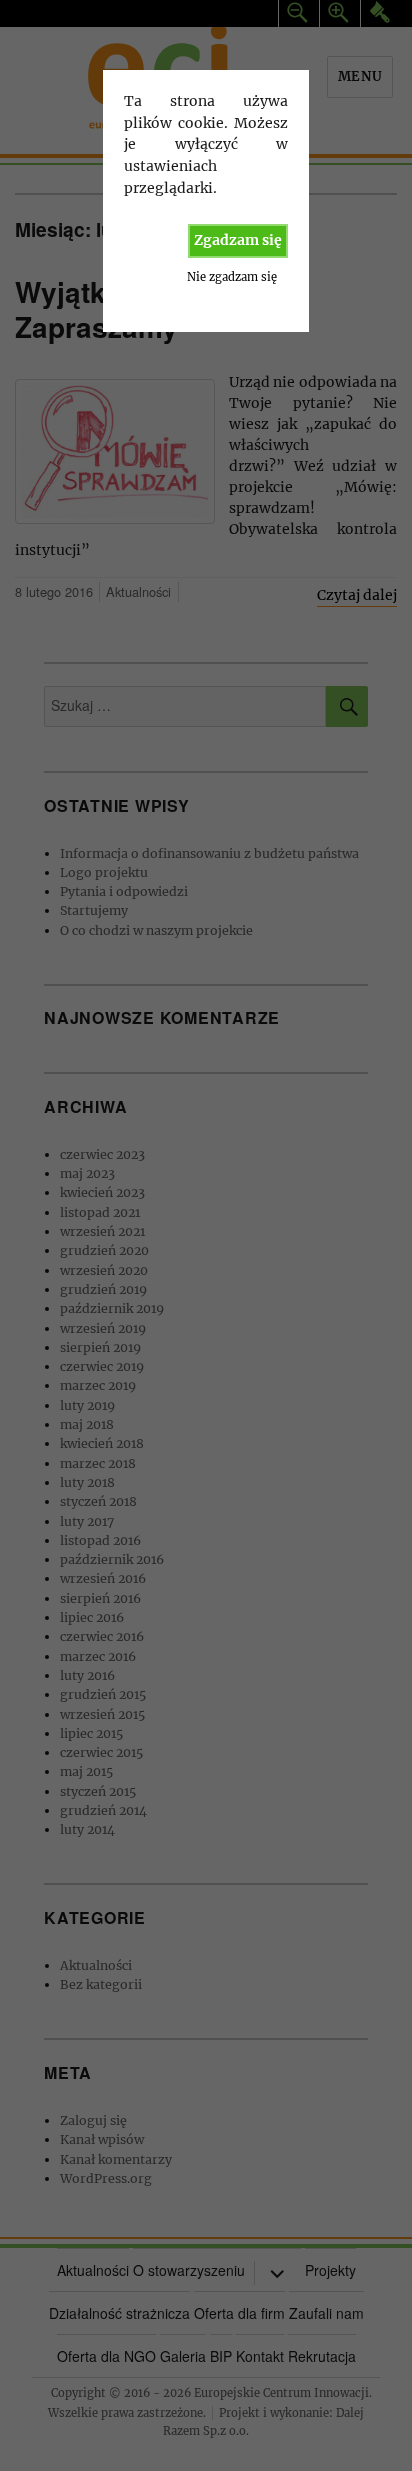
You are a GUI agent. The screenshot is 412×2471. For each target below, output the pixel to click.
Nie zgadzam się (232, 277)
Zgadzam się (238, 240)
